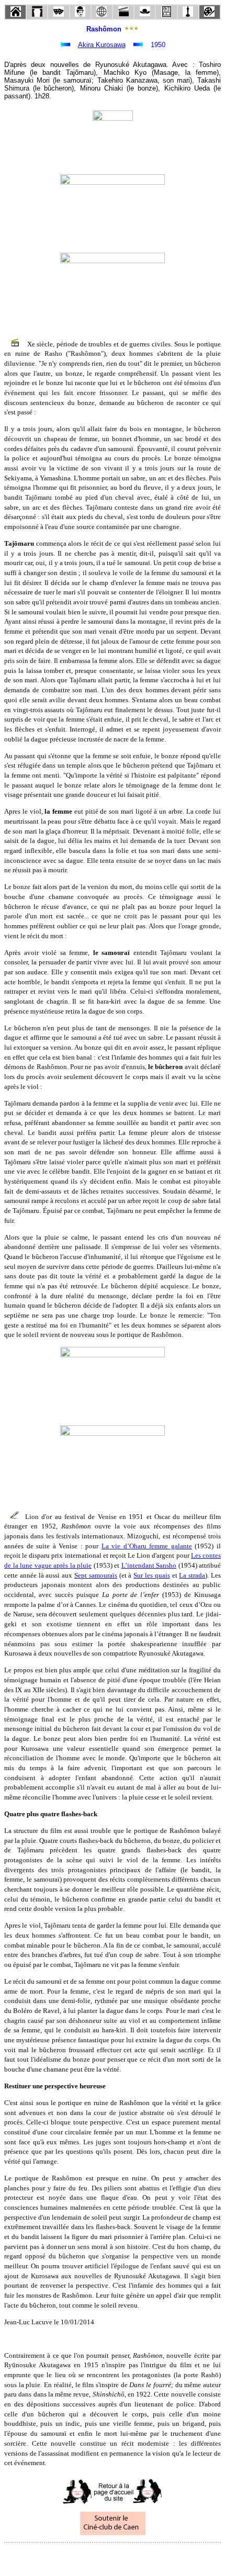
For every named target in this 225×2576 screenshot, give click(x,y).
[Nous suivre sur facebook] (93, 2557)
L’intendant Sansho (149, 1565)
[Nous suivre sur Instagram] (132, 2557)
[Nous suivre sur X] (113, 2557)
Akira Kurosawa (102, 45)
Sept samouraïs (96, 1575)
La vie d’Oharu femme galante (147, 1546)
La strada (192, 1575)
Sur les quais (152, 1575)
